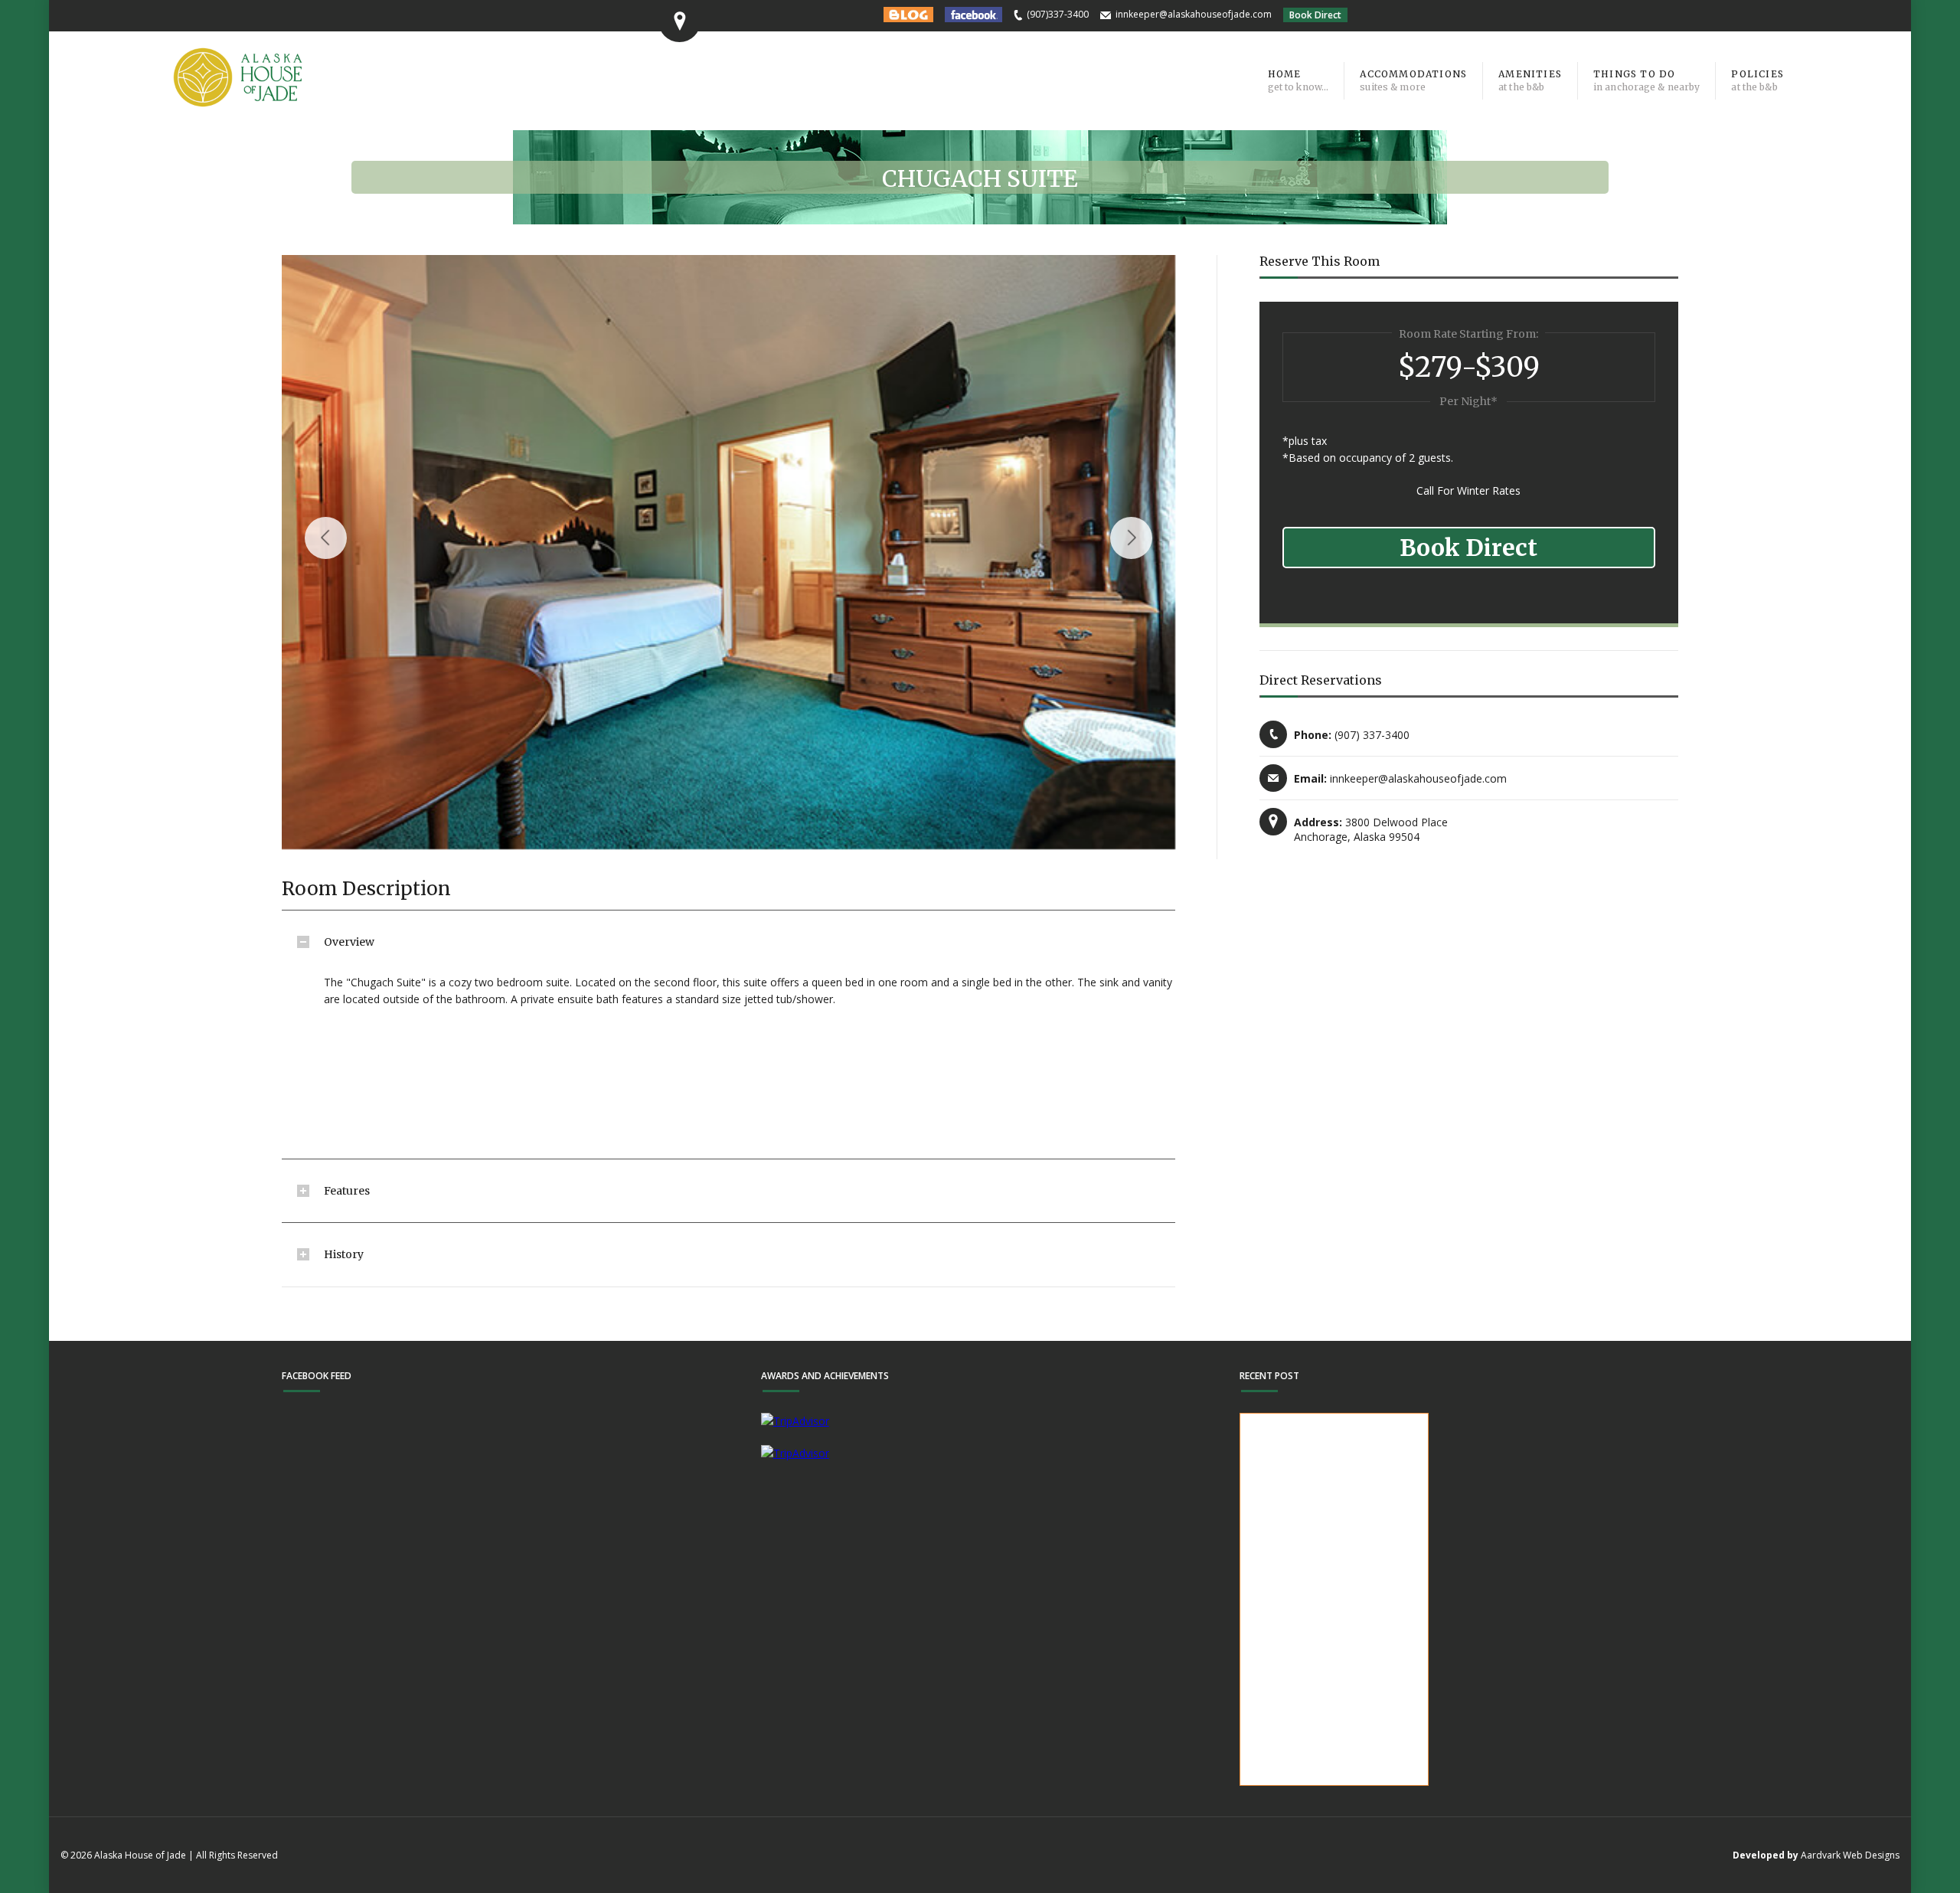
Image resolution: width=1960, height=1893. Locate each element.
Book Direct (1315, 15)
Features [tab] (347, 1191)
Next (1131, 538)
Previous (326, 538)
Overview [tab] (349, 942)
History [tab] (344, 1254)
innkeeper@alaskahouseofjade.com (1194, 14)
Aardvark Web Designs (1850, 1855)
